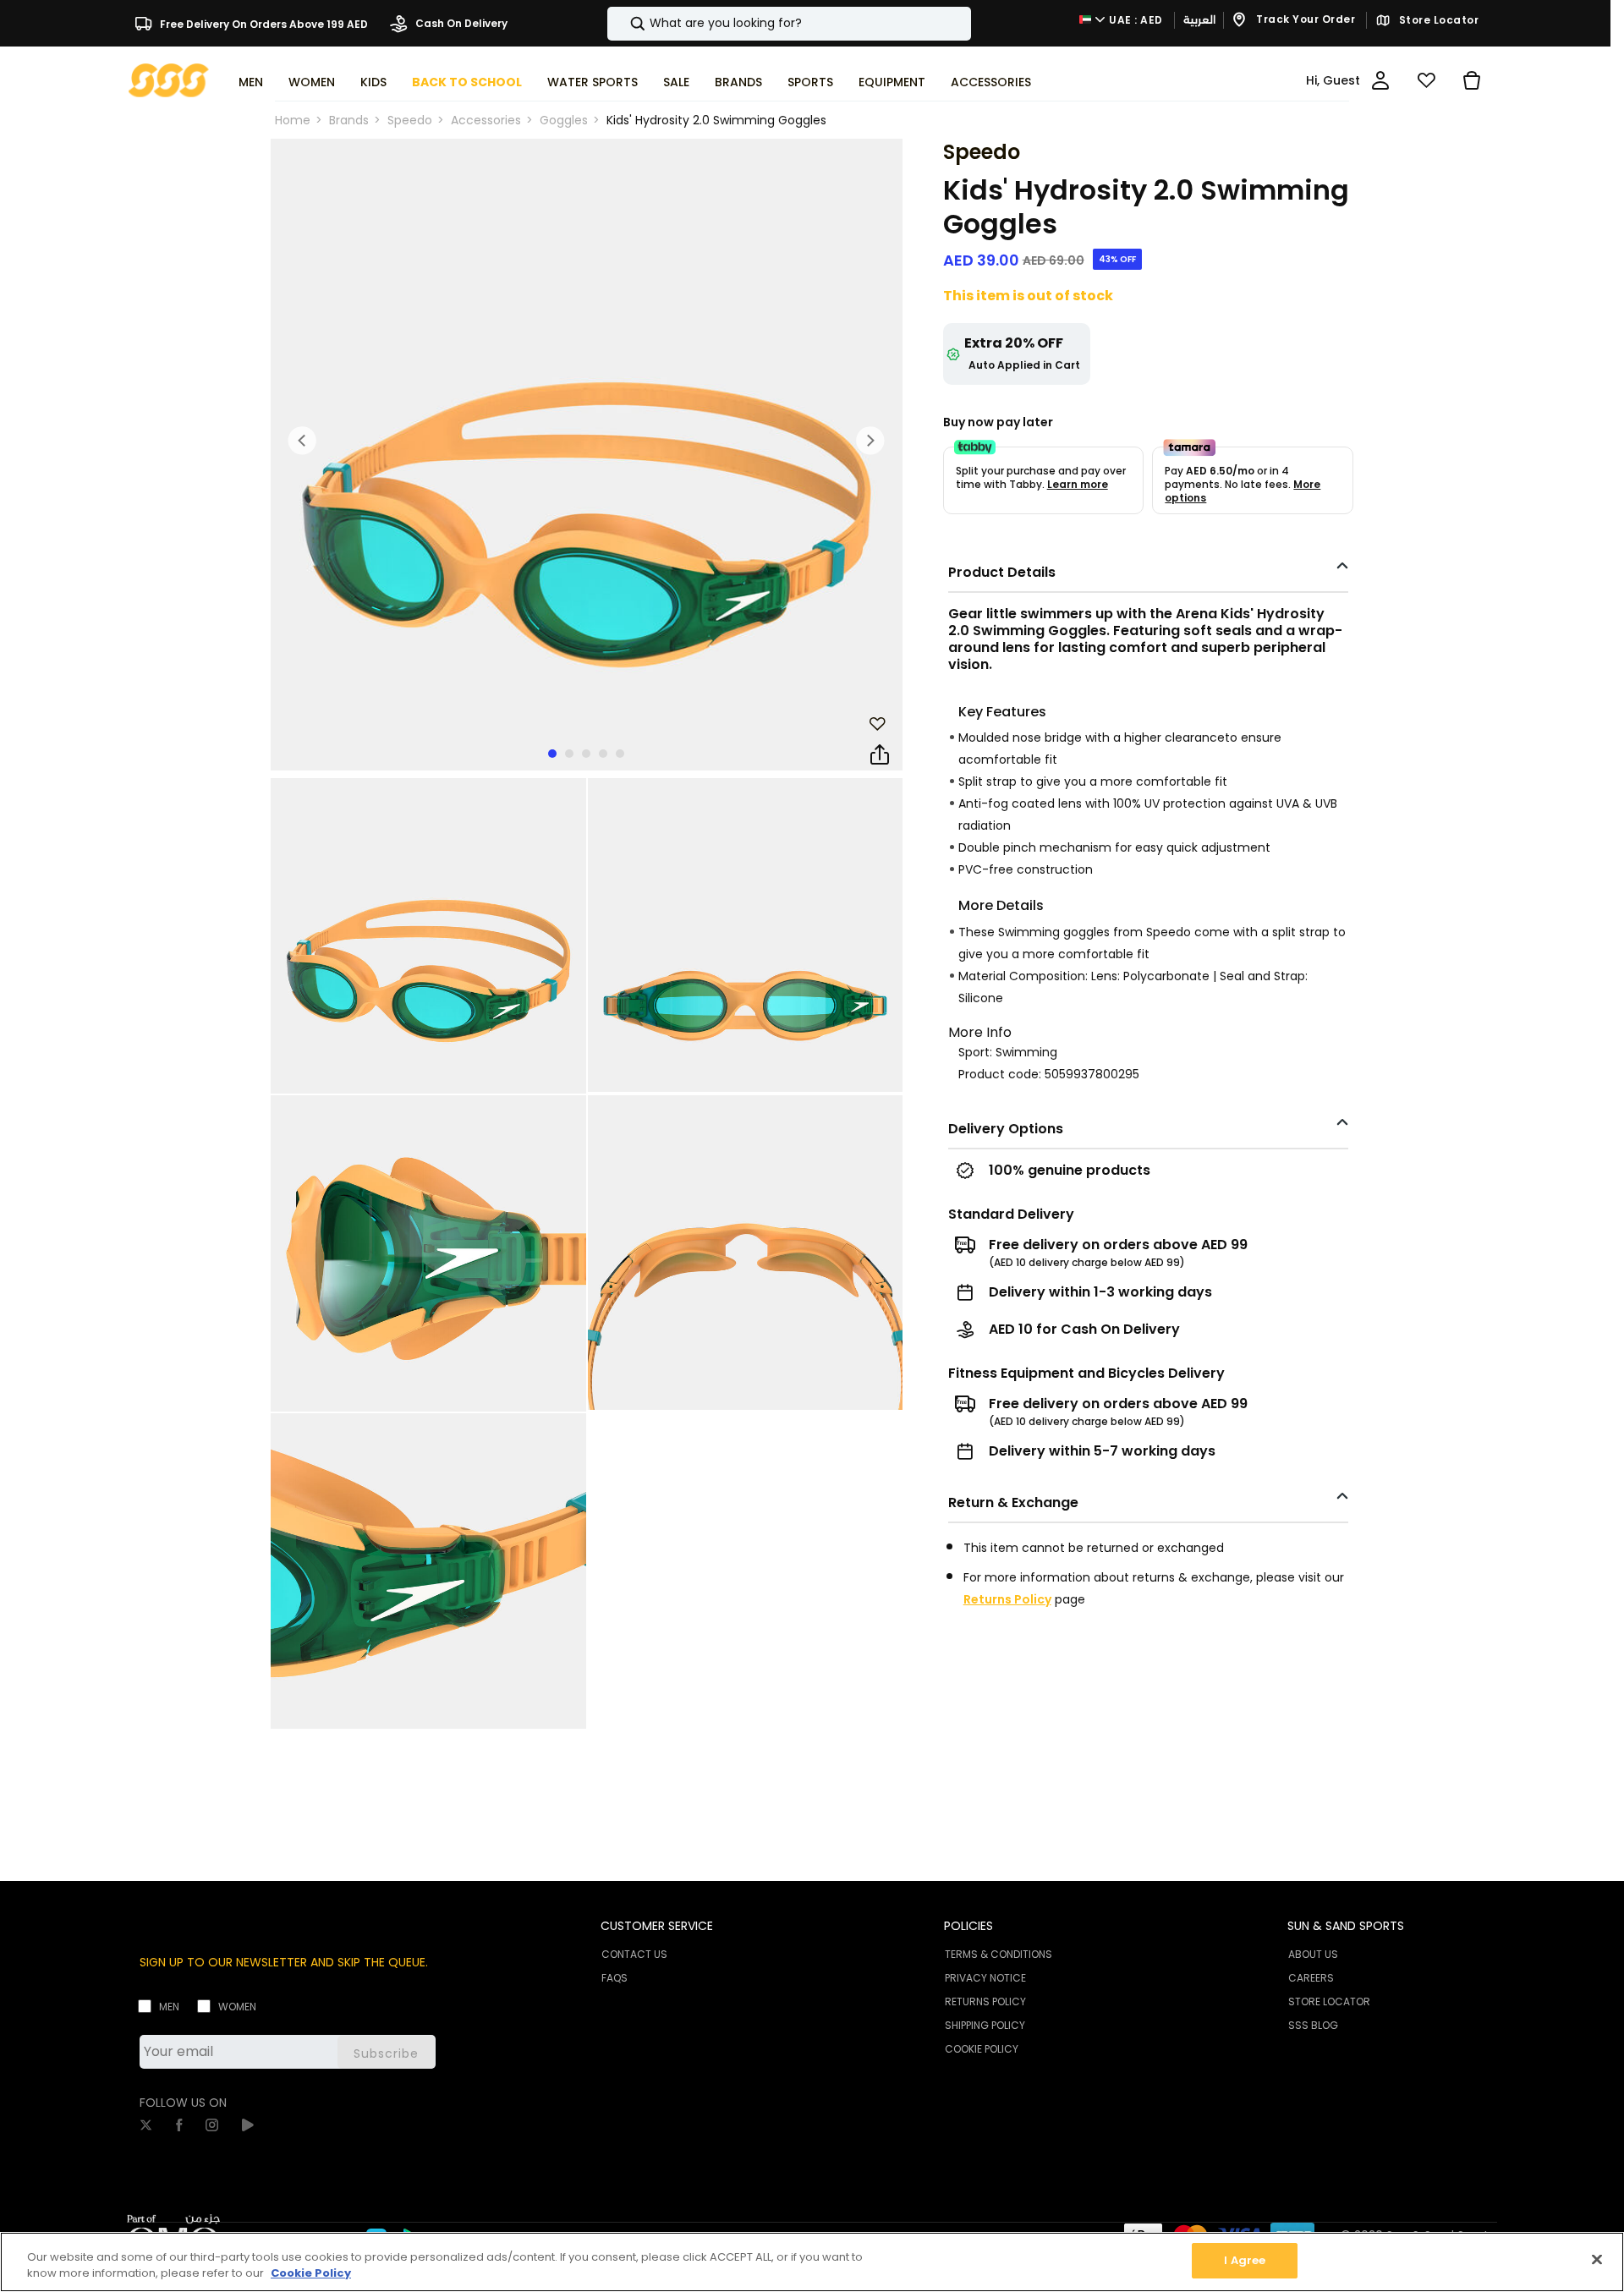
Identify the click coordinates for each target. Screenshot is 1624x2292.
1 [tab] (552, 754)
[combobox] (789, 24)
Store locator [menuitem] (1329, 2001)
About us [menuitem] (1313, 1954)
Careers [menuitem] (1311, 1978)
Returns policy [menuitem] (985, 2001)
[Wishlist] (1426, 80)
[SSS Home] (169, 79)
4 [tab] (603, 754)
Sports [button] (810, 82)
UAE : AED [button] (1135, 20)
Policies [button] (968, 1926)
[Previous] (303, 441)
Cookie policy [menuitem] (982, 2049)
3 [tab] (586, 754)
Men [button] (251, 82)
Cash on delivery (460, 23)
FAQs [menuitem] (614, 1978)
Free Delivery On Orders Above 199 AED (263, 23)
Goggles (564, 120)
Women (237, 2007)
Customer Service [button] (657, 1926)
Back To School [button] (467, 82)
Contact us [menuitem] (634, 1954)
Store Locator (1437, 20)
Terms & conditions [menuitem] (999, 1954)
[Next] (870, 441)
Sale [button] (676, 82)
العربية (1199, 20)
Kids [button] (373, 82)
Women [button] (312, 82)
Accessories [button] (991, 82)
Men (169, 2007)
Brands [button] (738, 82)
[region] (812, 2262)
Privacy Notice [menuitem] (985, 1978)
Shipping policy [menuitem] (985, 2025)
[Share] (880, 755)
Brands (349, 120)
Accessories (486, 120)
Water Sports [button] (593, 82)
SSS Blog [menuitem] (1313, 2025)
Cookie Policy (311, 2274)
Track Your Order (1305, 20)
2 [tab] (569, 754)
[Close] (1597, 2259)
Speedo (410, 120)
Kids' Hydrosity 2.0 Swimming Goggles (716, 120)
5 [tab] (620, 754)
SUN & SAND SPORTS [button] (1346, 1926)
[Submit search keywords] (623, 24)
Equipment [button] (892, 82)
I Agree (1245, 2260)
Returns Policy (1007, 1599)
